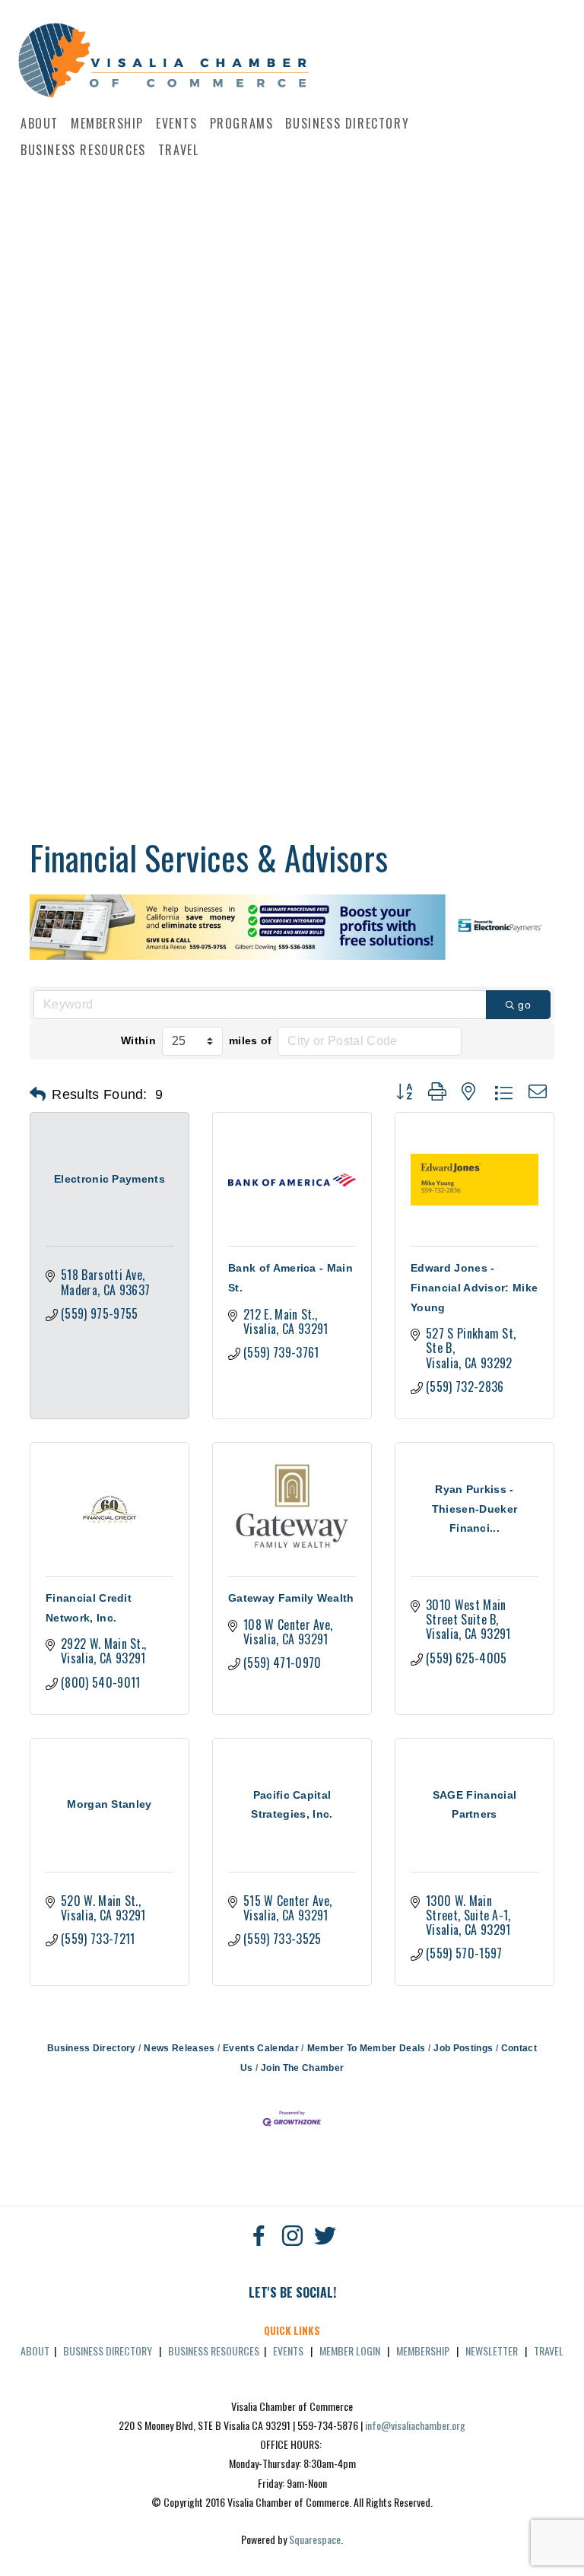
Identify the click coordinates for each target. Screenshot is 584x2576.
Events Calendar (261, 2048)
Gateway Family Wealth (291, 1598)
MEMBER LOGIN (350, 2350)
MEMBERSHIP (423, 2350)
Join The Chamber (302, 2068)
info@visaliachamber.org (415, 2425)
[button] (38, 1094)
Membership (107, 123)
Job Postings (463, 2048)
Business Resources (83, 150)
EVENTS (288, 2350)
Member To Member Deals (366, 2048)
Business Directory (347, 123)
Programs (242, 123)
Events (177, 123)
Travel (179, 150)
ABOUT (35, 2350)
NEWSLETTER (492, 2350)
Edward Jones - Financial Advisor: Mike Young (474, 1287)
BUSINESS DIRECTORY (108, 2350)
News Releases (179, 2048)
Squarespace (315, 2539)
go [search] (524, 1005)
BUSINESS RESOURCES (214, 2350)
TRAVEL (549, 2350)
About (40, 123)
